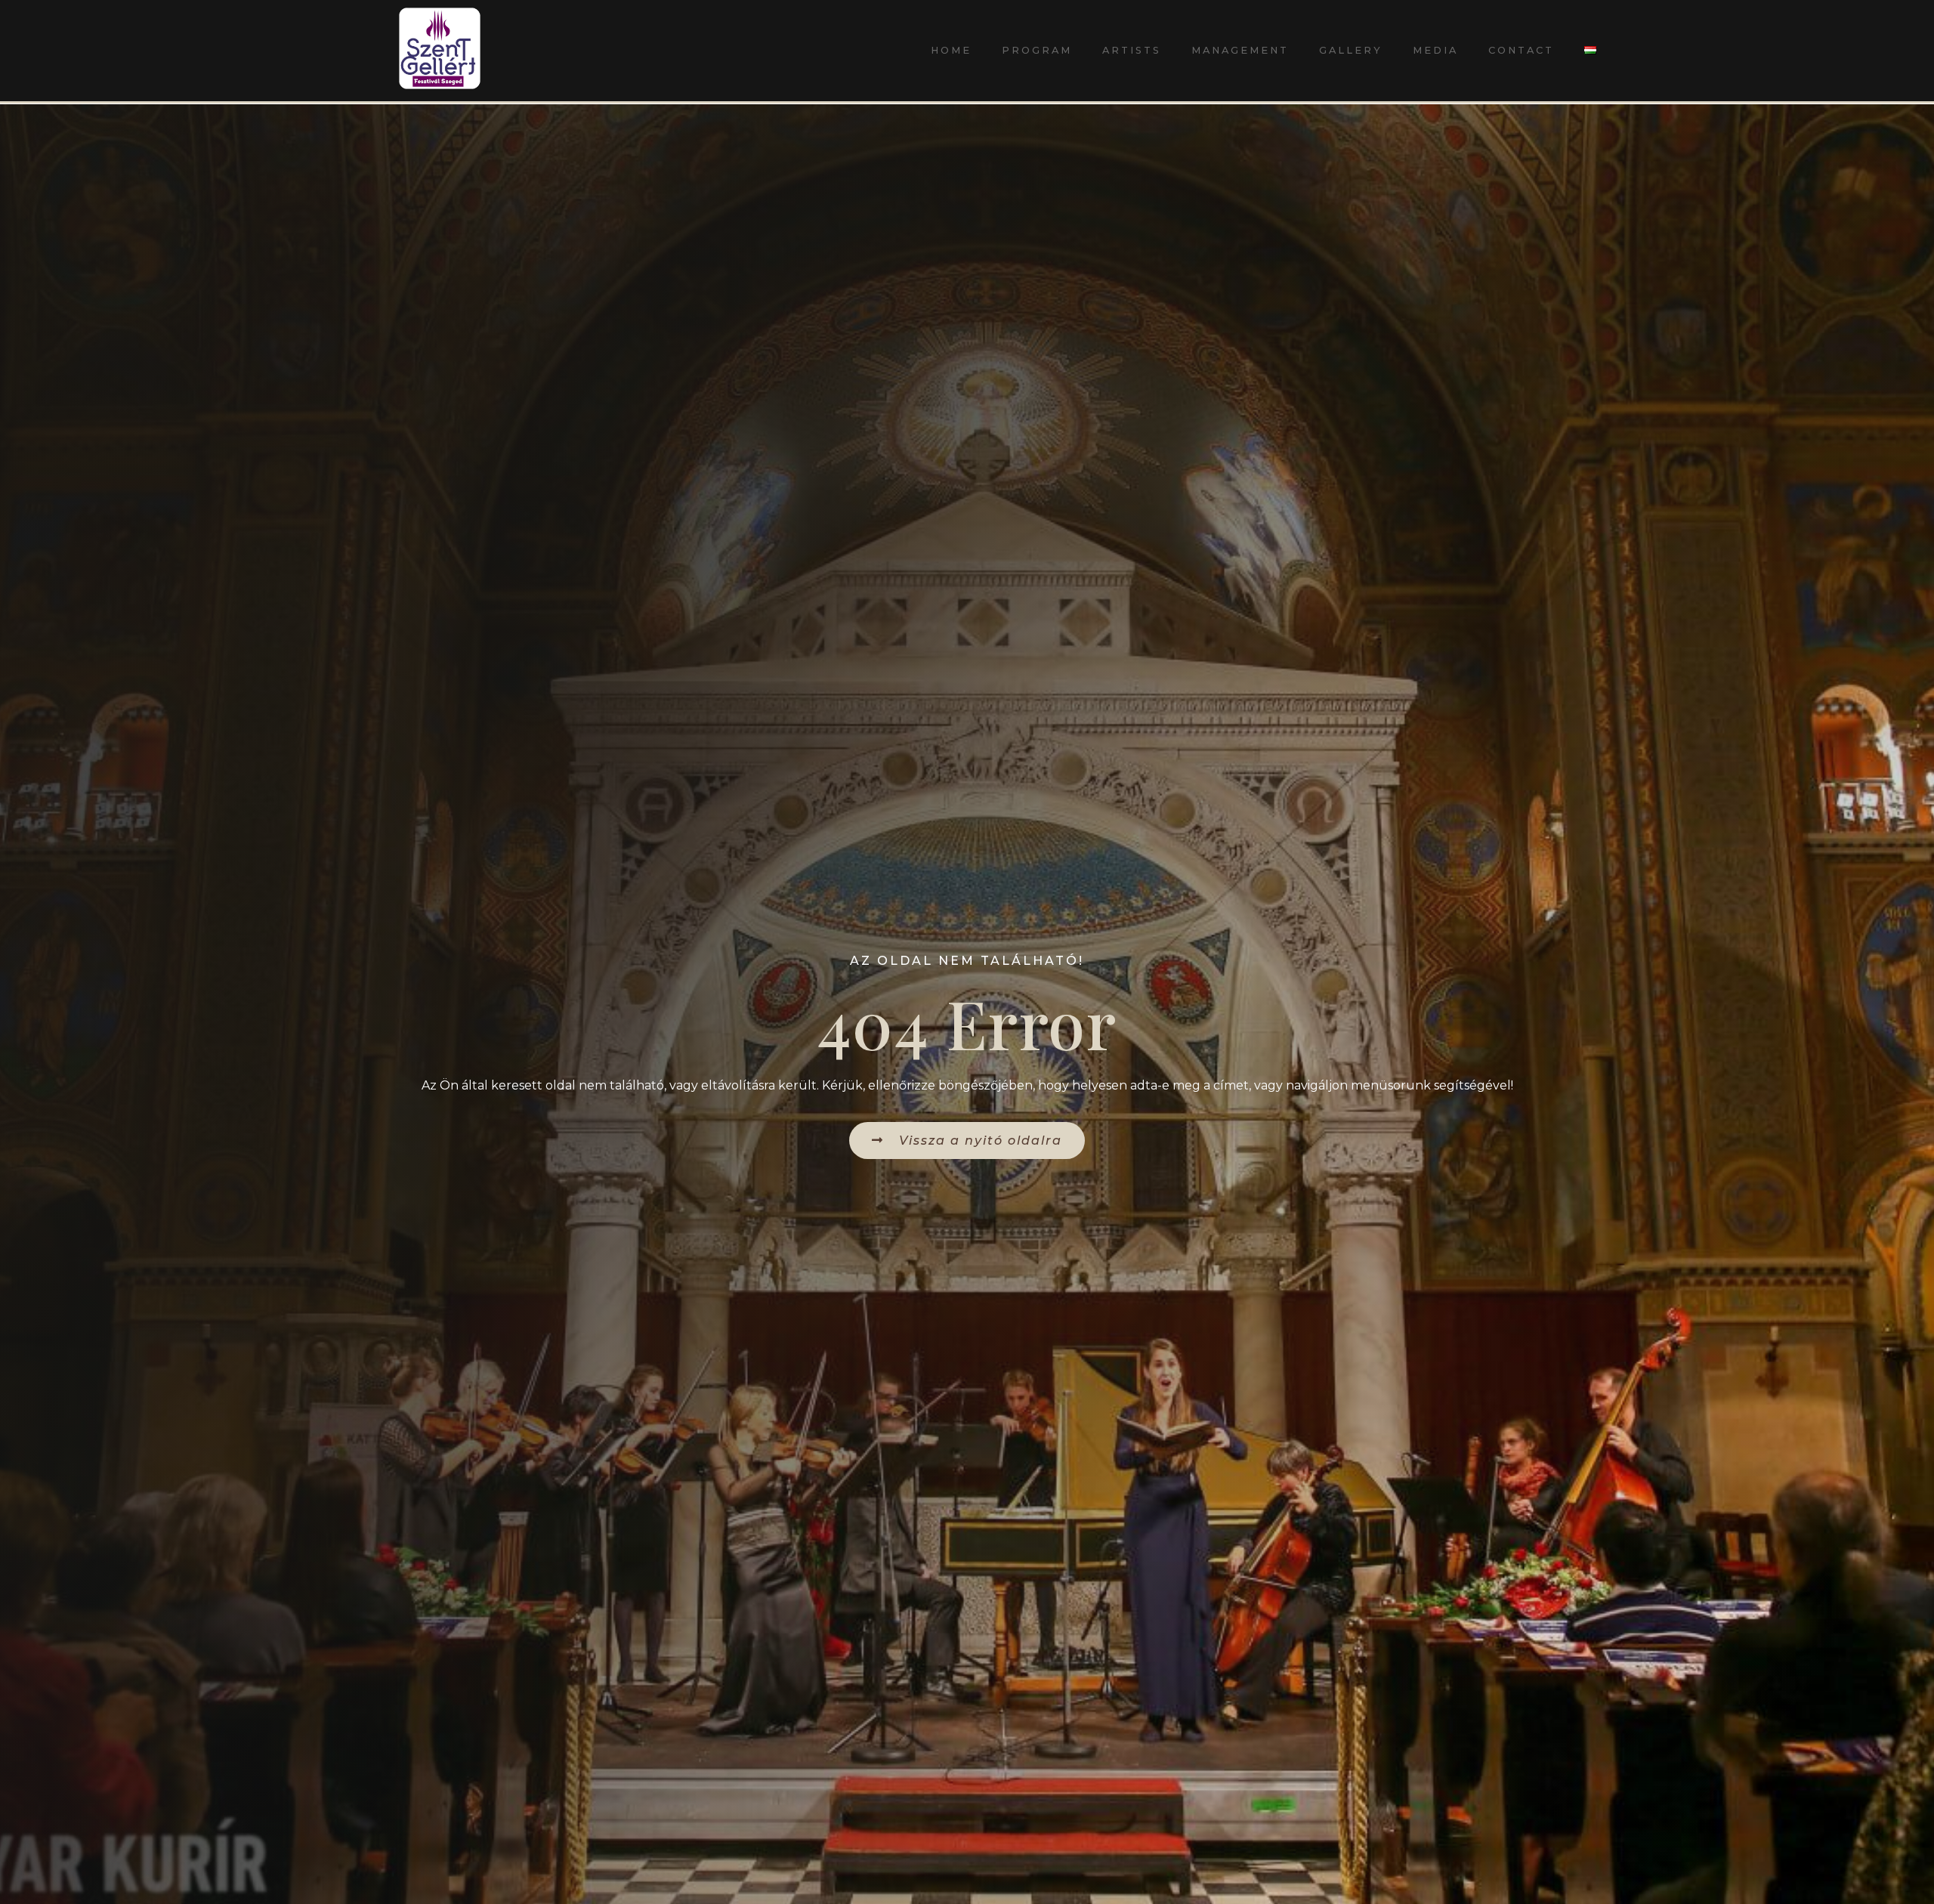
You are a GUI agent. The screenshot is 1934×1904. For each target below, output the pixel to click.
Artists (1132, 50)
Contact (1521, 50)
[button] (967, 1141)
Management (1240, 50)
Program (1037, 50)
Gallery (1351, 50)
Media (1435, 50)
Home (951, 50)
